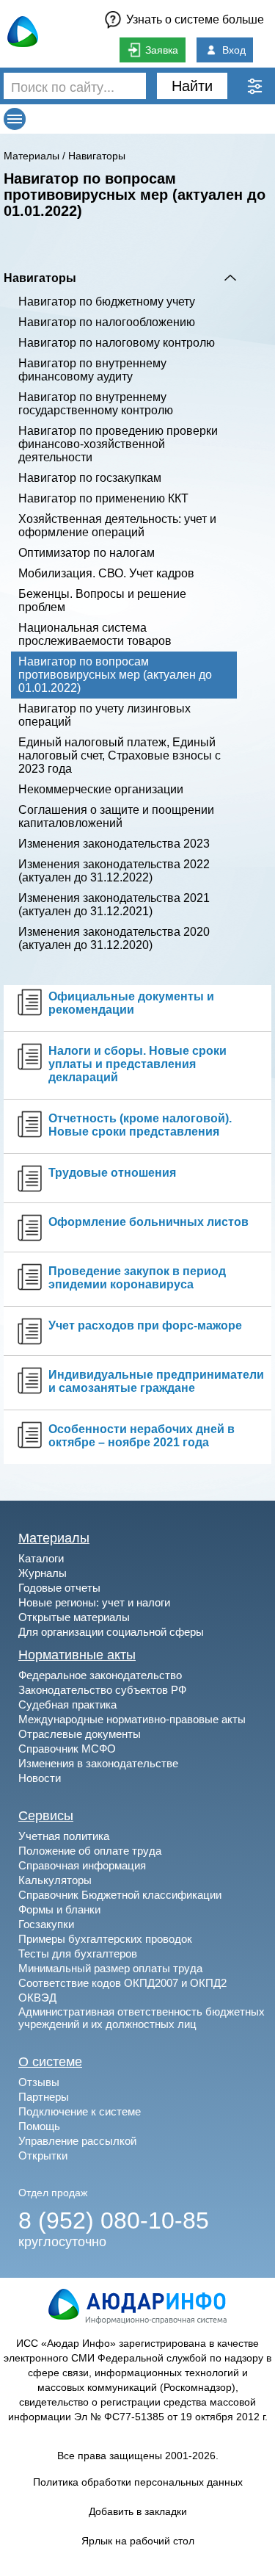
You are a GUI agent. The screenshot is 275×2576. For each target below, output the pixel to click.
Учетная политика (64, 1836)
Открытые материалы (74, 1617)
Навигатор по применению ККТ (103, 498)
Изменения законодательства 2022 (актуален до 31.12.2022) (114, 871)
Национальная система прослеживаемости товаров (95, 634)
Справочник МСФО (67, 1749)
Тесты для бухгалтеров (78, 1953)
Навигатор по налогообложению (107, 322)
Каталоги (41, 1558)
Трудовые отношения (112, 1173)
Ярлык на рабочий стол (138, 2541)
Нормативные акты (77, 1655)
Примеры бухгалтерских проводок (105, 1939)
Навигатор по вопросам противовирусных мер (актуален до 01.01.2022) (115, 675)
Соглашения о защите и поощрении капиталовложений (116, 816)
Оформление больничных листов (148, 1222)
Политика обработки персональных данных (138, 2482)
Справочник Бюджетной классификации (120, 1895)
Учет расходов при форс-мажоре (145, 1325)
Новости (40, 1778)
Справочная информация (82, 1865)
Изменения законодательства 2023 (114, 844)
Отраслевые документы (80, 1734)
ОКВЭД (37, 1998)
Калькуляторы (55, 1880)
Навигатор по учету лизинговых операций (104, 715)
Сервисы (46, 1816)
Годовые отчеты (59, 1588)
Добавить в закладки (138, 2511)
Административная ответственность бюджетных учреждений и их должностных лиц (142, 2018)
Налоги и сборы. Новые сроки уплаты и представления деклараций (137, 1064)
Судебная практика (67, 1704)
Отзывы (39, 2082)
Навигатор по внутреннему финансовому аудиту (92, 370)
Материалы (32, 156)
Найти (192, 86)
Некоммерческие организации (101, 789)
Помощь (39, 2126)
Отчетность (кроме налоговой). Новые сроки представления (140, 1125)
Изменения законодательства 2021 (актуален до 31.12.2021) (114, 905)
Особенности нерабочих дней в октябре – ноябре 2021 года (142, 1436)
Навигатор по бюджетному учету (107, 302)
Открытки (43, 2155)
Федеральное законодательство (100, 1675)
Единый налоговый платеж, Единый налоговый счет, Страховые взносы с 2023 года (120, 755)
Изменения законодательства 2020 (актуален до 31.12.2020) (114, 938)
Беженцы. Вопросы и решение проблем (102, 600)
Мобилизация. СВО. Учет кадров (106, 573)
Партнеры (44, 2097)
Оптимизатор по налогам (87, 553)
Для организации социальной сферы (111, 1632)
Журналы (43, 1573)
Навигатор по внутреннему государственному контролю (96, 404)
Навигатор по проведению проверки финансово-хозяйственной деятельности (118, 444)
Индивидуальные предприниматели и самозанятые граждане (156, 1381)
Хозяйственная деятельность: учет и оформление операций (117, 526)
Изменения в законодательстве (98, 1763)
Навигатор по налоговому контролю (117, 343)
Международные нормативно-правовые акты (132, 1719)
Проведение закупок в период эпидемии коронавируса (137, 1278)
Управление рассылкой (77, 2141)
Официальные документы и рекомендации (131, 1003)
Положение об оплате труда (90, 1851)
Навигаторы (97, 156)
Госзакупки (46, 1924)
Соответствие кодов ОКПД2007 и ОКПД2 (122, 1983)
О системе (50, 2062)
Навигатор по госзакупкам (90, 478)
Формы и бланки (59, 1909)
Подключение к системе (80, 2111)
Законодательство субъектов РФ (102, 1690)
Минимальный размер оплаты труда (110, 1968)
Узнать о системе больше (195, 19)
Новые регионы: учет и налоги (94, 1602)
